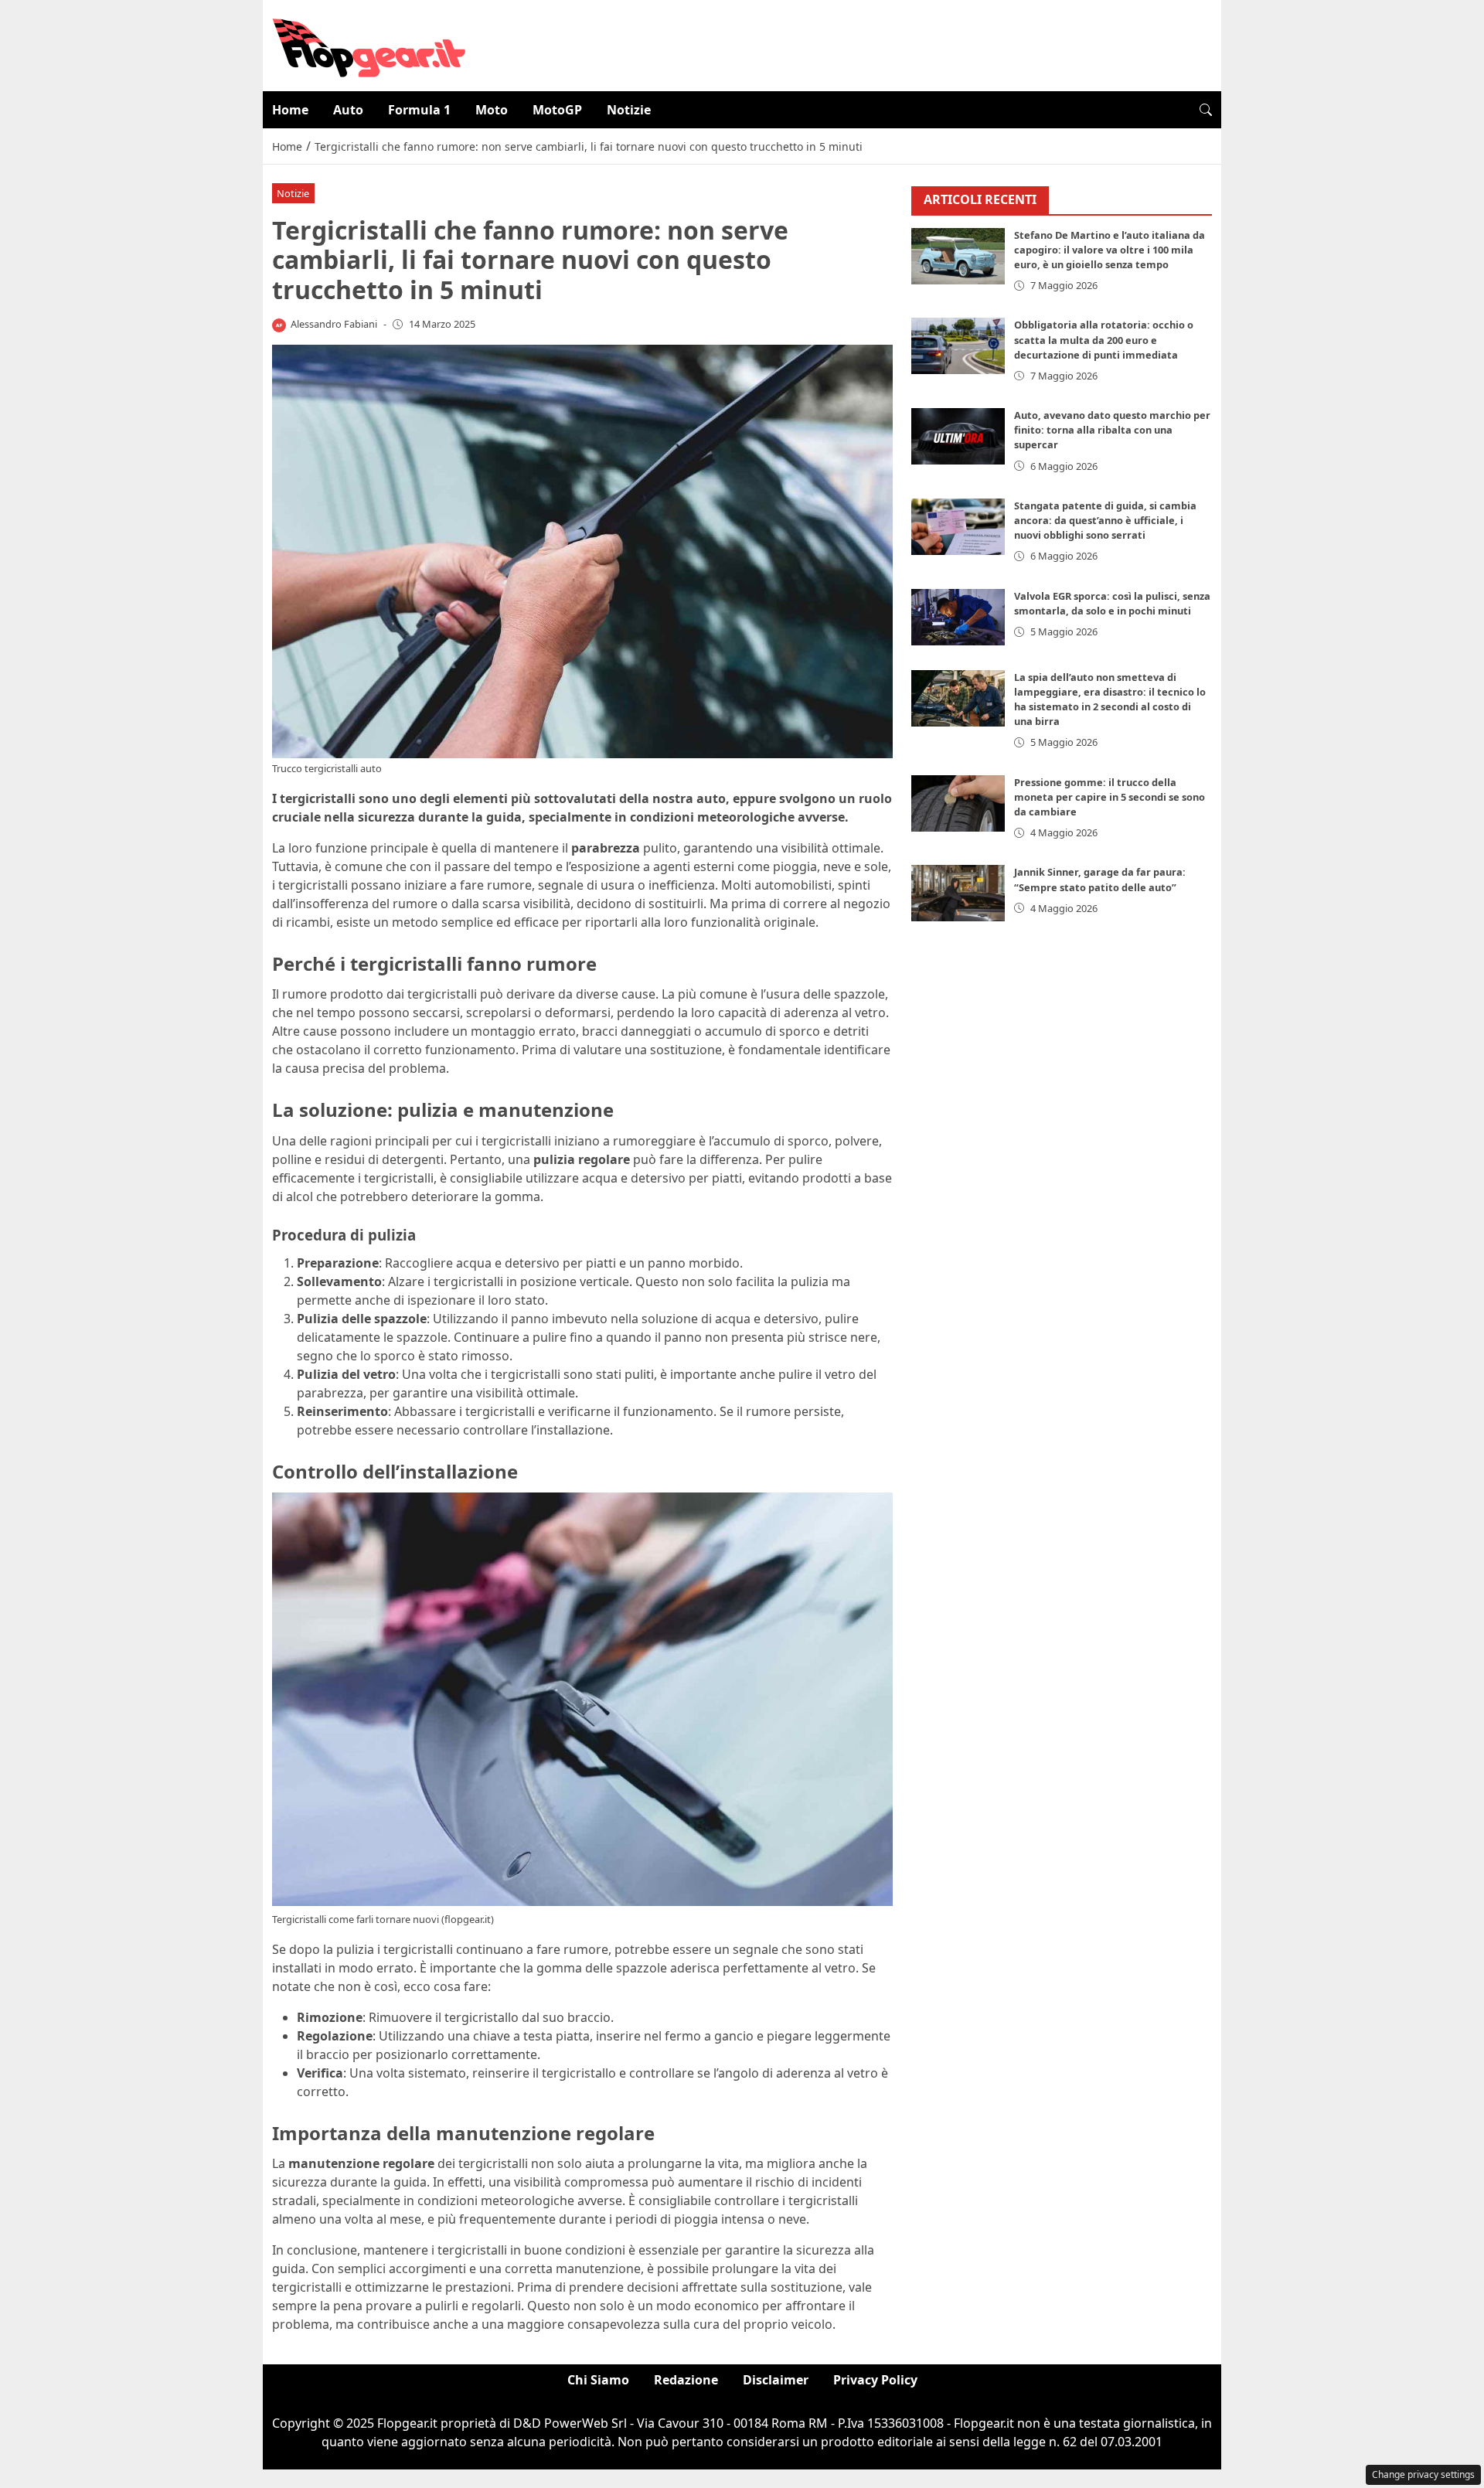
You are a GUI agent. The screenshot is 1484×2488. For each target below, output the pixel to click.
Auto (348, 110)
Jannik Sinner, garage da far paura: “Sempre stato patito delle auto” (1100, 879)
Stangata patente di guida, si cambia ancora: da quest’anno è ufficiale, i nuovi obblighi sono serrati (1105, 520)
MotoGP (557, 110)
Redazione (686, 2380)
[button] (1206, 110)
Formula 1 (419, 110)
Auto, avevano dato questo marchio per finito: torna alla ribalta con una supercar (1112, 430)
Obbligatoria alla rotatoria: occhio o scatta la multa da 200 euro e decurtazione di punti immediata (1104, 339)
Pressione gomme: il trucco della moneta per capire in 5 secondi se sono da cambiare (1110, 797)
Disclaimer (776, 2380)
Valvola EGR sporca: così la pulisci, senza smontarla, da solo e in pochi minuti (1112, 603)
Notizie (629, 110)
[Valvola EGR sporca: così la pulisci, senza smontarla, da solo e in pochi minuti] (958, 617)
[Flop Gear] (369, 44)
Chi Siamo (598, 2380)
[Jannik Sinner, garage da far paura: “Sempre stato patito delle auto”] (958, 893)
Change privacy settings (1423, 2474)
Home (290, 110)
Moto (492, 110)
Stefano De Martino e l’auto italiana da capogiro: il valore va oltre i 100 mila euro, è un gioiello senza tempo (1110, 250)
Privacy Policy (875, 2380)
